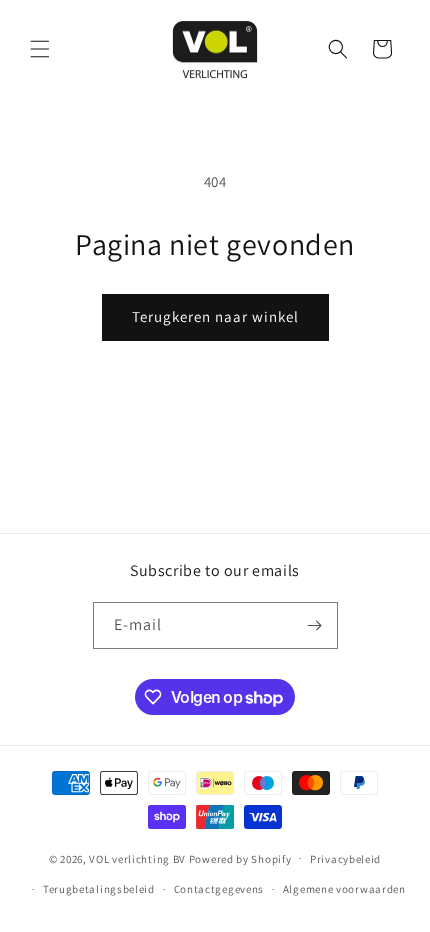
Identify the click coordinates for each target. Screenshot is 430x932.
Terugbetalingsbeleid (99, 889)
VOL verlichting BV (137, 858)
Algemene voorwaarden (344, 889)
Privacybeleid (345, 859)
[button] (40, 49)
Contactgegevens (219, 889)
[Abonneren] (315, 625)
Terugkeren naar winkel (215, 316)
